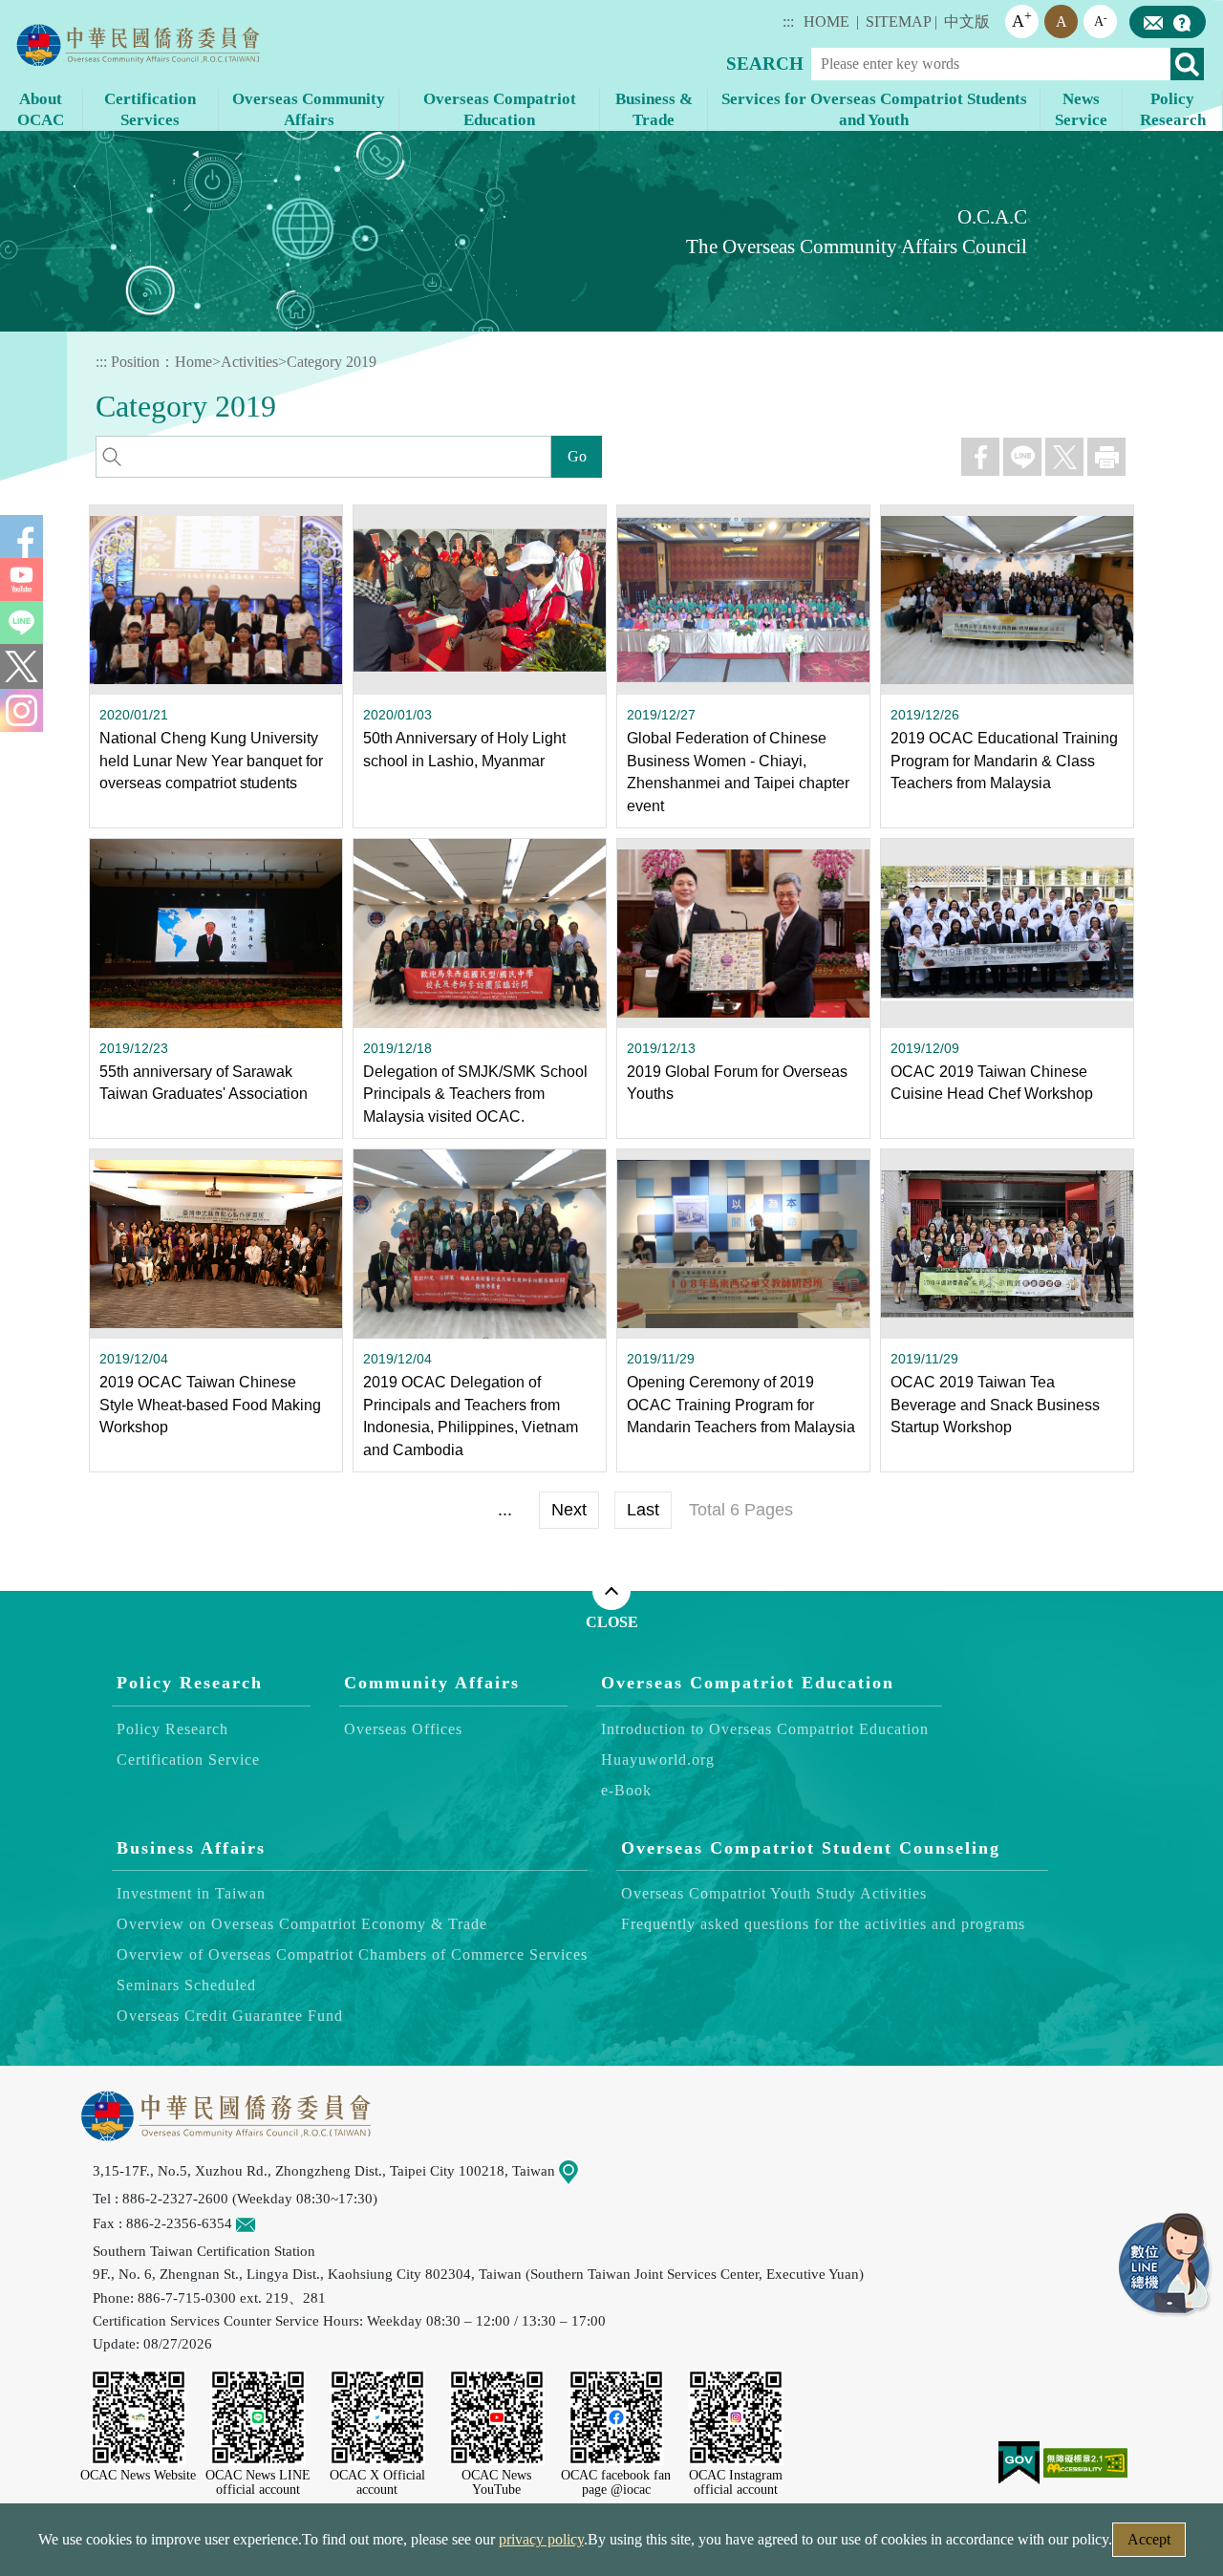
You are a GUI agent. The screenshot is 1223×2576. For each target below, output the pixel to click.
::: (788, 21)
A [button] (1022, 20)
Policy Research (190, 1683)
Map (591, 2170)
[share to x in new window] (1064, 457)
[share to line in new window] (1022, 457)
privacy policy (541, 2539)
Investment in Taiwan (191, 1893)
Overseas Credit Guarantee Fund (230, 2016)
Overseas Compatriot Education (748, 1683)
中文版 (967, 21)
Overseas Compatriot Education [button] (500, 109)
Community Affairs (432, 1683)
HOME (826, 21)
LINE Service (1166, 2265)
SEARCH (765, 64)
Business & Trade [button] (654, 109)
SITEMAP (899, 21)
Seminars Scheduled (186, 1985)
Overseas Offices (403, 1728)
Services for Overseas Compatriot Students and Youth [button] (874, 109)
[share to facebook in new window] (980, 457)
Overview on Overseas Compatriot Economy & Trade (302, 1924)
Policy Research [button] (1173, 109)
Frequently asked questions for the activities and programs (823, 1924)
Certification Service (188, 1759)
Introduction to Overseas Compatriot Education (765, 1728)
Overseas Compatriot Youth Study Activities (774, 1893)
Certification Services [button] (150, 109)
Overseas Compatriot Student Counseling (811, 1847)
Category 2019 (332, 362)
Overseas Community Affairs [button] (309, 109)
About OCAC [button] (41, 109)
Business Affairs (191, 1847)
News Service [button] (1081, 109)
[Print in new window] (1106, 457)
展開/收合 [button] (611, 1591)
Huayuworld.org (658, 1759)
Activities (249, 362)
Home (193, 362)
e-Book (626, 1789)
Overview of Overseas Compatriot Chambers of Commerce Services (352, 1954)
